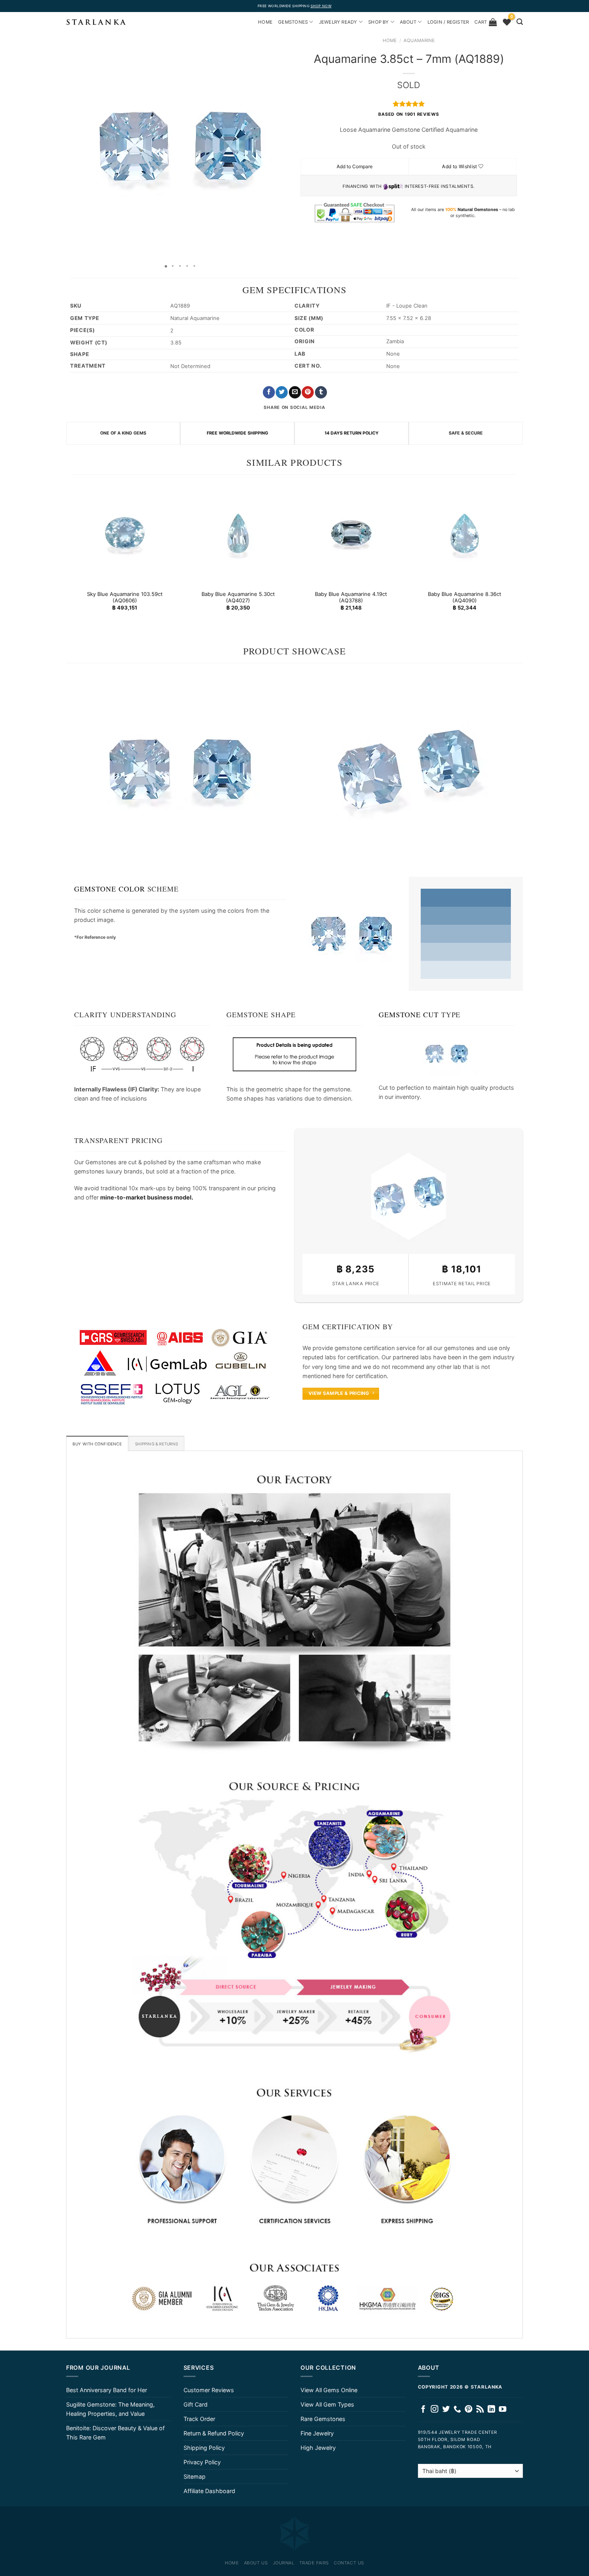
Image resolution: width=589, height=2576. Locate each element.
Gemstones (293, 22)
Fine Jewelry (317, 2433)
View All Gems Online (329, 2390)
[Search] (520, 22)
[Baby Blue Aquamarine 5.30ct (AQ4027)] (238, 533)
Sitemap (195, 2476)
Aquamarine (419, 40)
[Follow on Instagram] (435, 2410)
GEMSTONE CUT (409, 1014)
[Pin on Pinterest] (308, 392)
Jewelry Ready (338, 22)
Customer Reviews (209, 2390)
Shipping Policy (204, 2448)
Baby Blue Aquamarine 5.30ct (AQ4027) (238, 597)
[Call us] (457, 2410)
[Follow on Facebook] (423, 2410)
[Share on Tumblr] (321, 392)
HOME (265, 22)
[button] (73, 146)
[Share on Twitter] (282, 392)
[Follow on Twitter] (446, 2410)
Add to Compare (355, 166)
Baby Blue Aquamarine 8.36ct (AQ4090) (464, 597)
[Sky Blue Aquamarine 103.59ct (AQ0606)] (125, 533)
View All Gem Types (327, 2404)
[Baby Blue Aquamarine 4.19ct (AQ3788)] (351, 533)
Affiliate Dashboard (209, 2491)
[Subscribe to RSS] (480, 2410)
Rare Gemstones (323, 2419)
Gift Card (196, 2404)
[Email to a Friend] (295, 392)
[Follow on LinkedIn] (491, 2410)
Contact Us (349, 2563)
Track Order (199, 2419)
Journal (284, 2563)
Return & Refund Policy (214, 2433)
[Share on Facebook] (269, 392)
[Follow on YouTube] (503, 2410)
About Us (256, 2563)
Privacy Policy (202, 2462)
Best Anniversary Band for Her (107, 2390)
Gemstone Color (110, 889)
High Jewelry (318, 2448)
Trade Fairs (314, 2563)
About (408, 22)
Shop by (379, 22)
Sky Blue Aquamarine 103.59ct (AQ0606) (125, 597)
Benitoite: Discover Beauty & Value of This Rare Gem (115, 2433)
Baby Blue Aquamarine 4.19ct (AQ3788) (351, 597)
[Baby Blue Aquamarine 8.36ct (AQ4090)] (464, 533)
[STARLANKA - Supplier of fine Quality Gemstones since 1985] (96, 22)
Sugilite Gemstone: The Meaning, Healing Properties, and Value (110, 2409)
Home (390, 40)
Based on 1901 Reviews (408, 114)
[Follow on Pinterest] (469, 2410)
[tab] (97, 1443)
